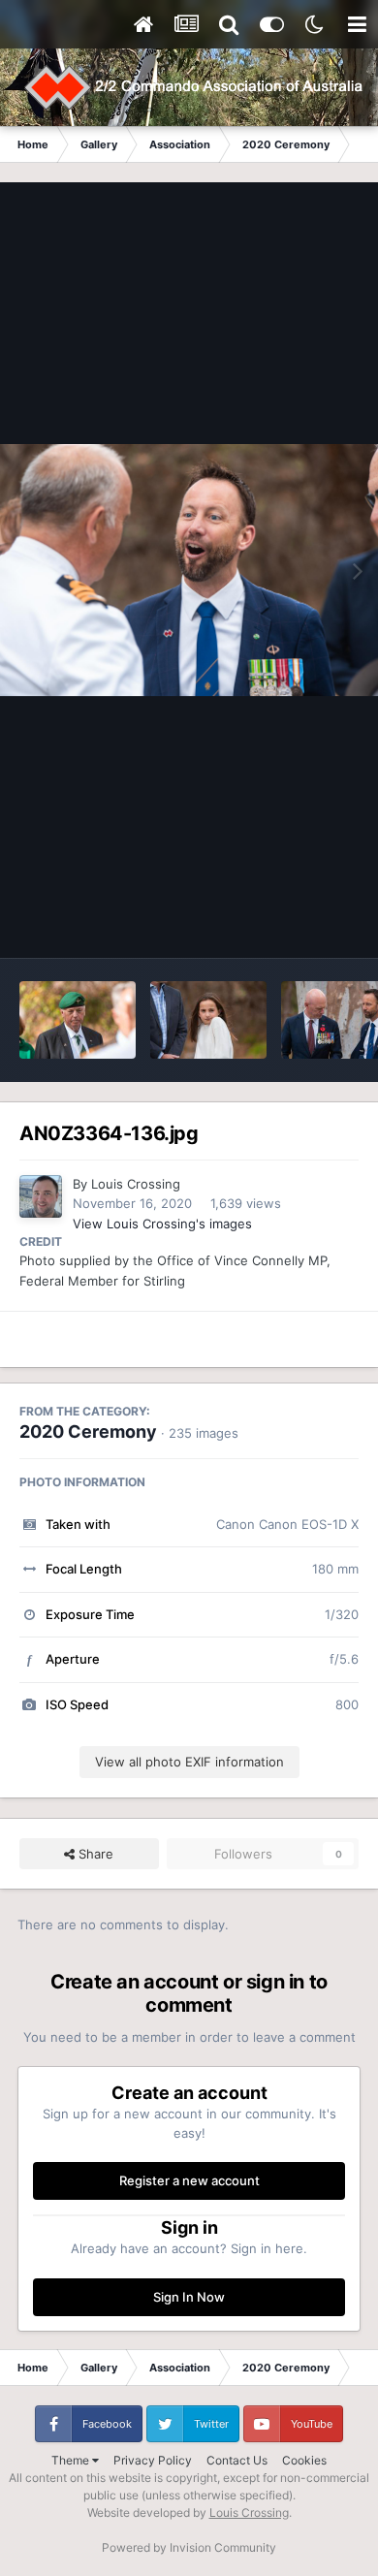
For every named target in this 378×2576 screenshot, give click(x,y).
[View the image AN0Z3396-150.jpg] (208, 1020)
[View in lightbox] (189, 570)
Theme (72, 2460)
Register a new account (189, 2180)
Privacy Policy (153, 2460)
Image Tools (299, 923)
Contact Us (237, 2460)
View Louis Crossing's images (162, 1224)
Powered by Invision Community (189, 2547)
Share (94, 1854)
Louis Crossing (136, 1184)
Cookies (304, 2460)
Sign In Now (189, 2297)
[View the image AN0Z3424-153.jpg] (78, 1020)
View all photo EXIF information (189, 1762)
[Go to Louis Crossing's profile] (41, 1196)
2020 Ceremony (88, 1431)
